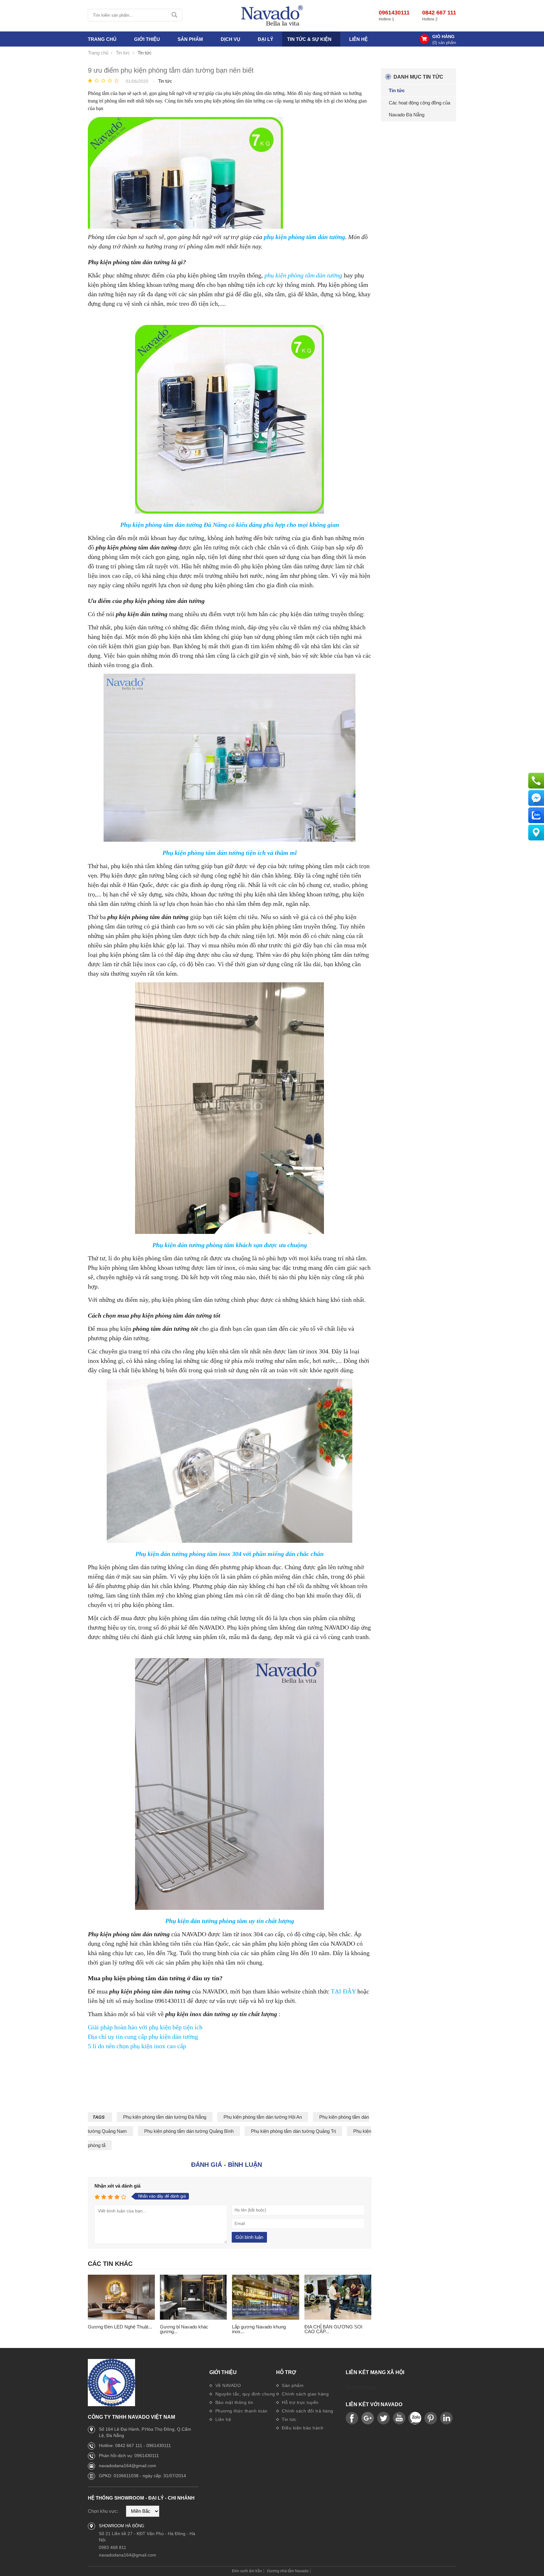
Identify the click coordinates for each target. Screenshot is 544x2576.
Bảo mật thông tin (233, 2402)
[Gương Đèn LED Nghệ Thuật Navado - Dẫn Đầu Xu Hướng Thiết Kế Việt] (121, 2297)
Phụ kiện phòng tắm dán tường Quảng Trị (293, 2131)
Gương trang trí (362, 2387)
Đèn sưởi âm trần (247, 2571)
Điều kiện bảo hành (302, 2428)
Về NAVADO (227, 2385)
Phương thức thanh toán (241, 2411)
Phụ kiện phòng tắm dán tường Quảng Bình (189, 2131)
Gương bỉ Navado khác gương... (184, 2329)
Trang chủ (102, 39)
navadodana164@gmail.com (127, 2466)
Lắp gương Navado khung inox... (259, 2329)
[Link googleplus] (368, 2418)
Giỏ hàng (443, 36)
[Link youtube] (352, 2418)
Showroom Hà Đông (122, 2526)
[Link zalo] (415, 2418)
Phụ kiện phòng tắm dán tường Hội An (263, 2117)
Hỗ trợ (286, 2372)
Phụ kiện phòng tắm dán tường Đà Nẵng (165, 2117)
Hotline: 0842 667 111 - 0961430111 (135, 2445)
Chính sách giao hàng (305, 2394)
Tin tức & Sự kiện (309, 39)
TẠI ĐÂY (343, 1991)
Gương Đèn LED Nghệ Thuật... (120, 2327)
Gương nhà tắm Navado (288, 2571)
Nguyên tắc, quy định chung (244, 2394)
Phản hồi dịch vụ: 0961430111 (129, 2456)
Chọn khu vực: (103, 2511)
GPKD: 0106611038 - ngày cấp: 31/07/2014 (142, 2476)
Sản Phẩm (190, 39)
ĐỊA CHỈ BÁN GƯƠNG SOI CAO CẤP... (333, 2329)
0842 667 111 (439, 13)
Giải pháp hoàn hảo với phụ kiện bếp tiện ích (145, 2027)
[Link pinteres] (431, 2418)
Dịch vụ (230, 39)
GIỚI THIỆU (147, 39)
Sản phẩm (292, 2385)
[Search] (175, 15)
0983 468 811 (113, 2547)
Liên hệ (358, 39)
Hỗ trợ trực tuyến (300, 2402)
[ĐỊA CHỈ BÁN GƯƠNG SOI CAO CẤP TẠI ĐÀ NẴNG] (338, 2297)
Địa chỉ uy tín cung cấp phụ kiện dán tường (143, 2037)
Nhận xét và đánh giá (117, 2186)
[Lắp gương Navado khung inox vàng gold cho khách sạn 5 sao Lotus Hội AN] (266, 2297)
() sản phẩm (444, 43)
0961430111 (394, 13)
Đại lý (266, 39)
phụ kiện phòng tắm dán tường (303, 275)
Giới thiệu (223, 2372)
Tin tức (289, 2419)
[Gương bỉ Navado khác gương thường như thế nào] (193, 2297)
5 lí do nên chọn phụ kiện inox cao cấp (137, 2046)
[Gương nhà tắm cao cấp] (272, 16)
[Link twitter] (383, 2418)
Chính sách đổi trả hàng (307, 2411)
